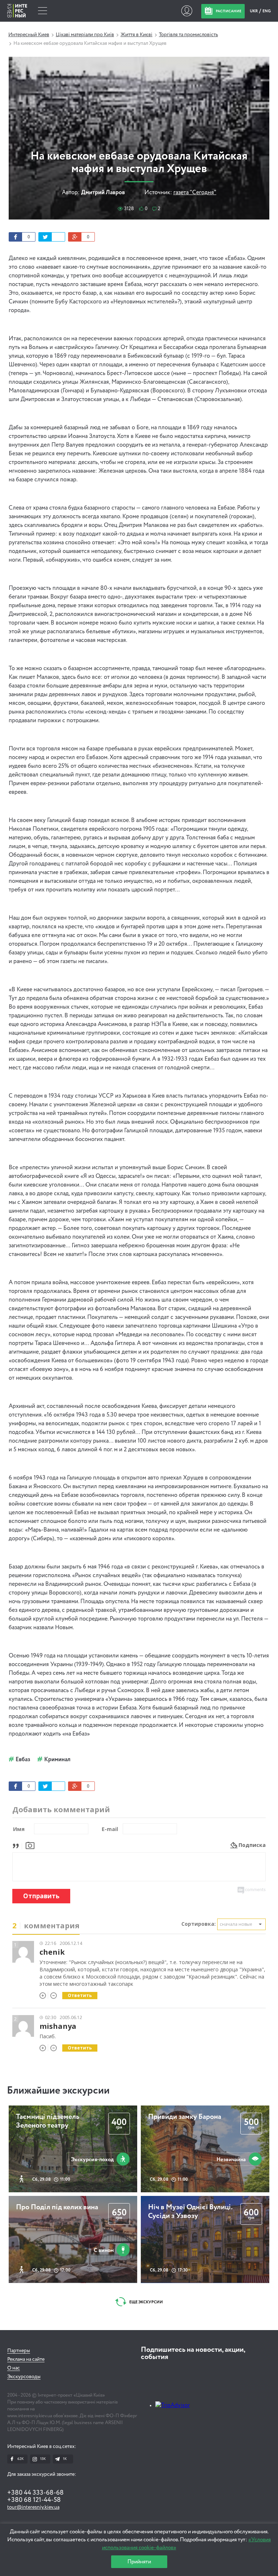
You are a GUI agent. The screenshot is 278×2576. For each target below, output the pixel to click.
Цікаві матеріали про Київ (85, 35)
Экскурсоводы (24, 2377)
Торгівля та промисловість (188, 35)
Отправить (41, 1896)
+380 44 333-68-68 (35, 2493)
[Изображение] (30, 1845)
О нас (14, 2368)
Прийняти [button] (139, 2562)
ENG (267, 11)
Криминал (57, 1760)
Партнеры (19, 2351)
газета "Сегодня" (195, 193)
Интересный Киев (29, 35)
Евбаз (23, 1760)
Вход (187, 11)
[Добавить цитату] (18, 1845)
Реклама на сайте (26, 2359)
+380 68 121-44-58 (34, 2500)
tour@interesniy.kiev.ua (33, 2507)
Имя (19, 1829)
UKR (254, 11)
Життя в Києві (136, 35)
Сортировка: (199, 1924)
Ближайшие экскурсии (58, 2091)
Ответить (80, 1995)
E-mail (110, 1829)
